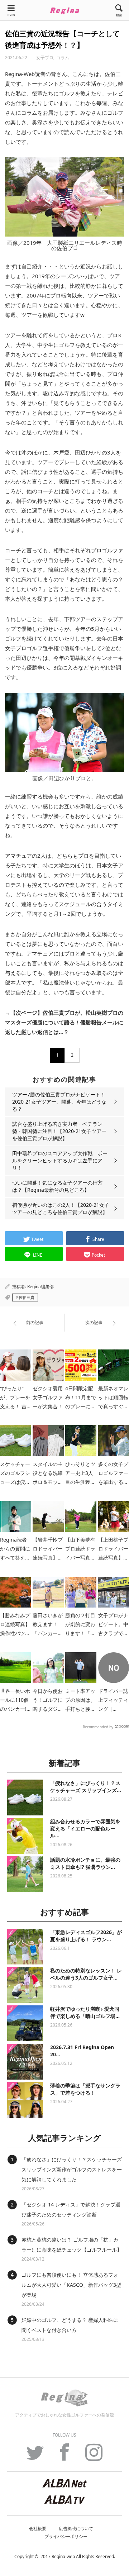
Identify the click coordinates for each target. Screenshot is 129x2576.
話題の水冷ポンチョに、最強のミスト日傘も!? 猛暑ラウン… (85, 1863)
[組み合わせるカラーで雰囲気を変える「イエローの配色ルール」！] (25, 1836)
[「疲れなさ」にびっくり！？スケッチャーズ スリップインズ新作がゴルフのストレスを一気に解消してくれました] (25, 1798)
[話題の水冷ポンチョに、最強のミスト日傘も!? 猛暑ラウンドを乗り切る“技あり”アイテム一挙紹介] (25, 1874)
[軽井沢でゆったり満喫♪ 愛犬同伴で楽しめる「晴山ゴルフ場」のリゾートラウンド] (25, 2023)
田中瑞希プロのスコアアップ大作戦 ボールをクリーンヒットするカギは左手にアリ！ (60, 1160)
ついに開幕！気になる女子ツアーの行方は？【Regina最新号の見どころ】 (57, 1186)
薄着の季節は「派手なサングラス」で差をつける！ (85, 2089)
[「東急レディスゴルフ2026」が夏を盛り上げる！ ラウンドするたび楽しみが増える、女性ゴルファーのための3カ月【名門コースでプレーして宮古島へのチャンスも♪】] (25, 1947)
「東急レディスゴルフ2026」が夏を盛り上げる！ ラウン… (86, 1936)
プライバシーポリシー (66, 2537)
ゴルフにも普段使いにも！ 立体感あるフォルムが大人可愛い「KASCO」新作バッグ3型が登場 (71, 2285)
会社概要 (38, 2529)
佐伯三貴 (27, 1297)
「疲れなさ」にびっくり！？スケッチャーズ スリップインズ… (86, 1787)
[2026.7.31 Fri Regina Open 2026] (25, 2062)
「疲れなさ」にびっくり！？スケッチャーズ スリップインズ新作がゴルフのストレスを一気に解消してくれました (72, 2169)
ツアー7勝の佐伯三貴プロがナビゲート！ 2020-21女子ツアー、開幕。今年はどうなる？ (61, 1102)
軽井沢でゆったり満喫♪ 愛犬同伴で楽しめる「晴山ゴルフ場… (85, 2012)
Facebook (64, 2456)
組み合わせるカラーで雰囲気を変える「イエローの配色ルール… (85, 1828)
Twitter (35, 2456)
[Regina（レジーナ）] (64, 11)
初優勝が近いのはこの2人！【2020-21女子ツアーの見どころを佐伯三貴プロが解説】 (61, 1208)
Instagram (94, 2456)
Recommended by (98, 1727)
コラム (63, 58)
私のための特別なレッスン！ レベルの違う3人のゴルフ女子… (86, 1974)
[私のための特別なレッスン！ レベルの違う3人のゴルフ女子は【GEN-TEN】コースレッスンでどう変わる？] (25, 1985)
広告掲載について (76, 2529)
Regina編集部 (40, 1287)
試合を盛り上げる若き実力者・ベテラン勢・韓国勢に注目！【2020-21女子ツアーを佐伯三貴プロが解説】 (59, 1131)
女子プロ (45, 58)
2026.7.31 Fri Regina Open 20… (82, 2051)
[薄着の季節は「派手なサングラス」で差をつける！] (25, 2100)
